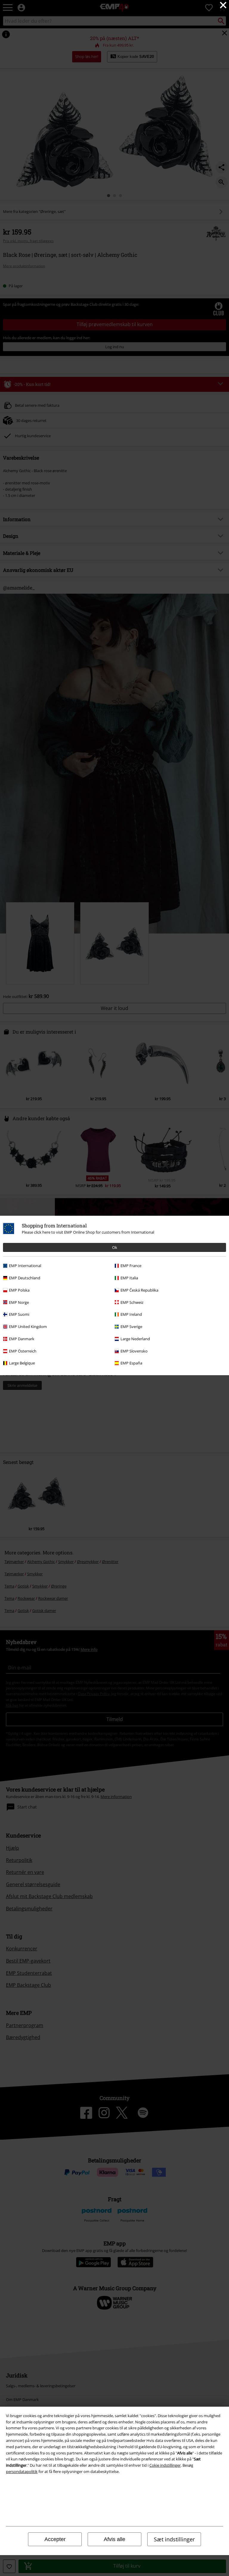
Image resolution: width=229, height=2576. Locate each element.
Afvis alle (114, 2539)
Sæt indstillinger (174, 2539)
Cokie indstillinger (165, 2465)
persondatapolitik (22, 2471)
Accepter (55, 2539)
